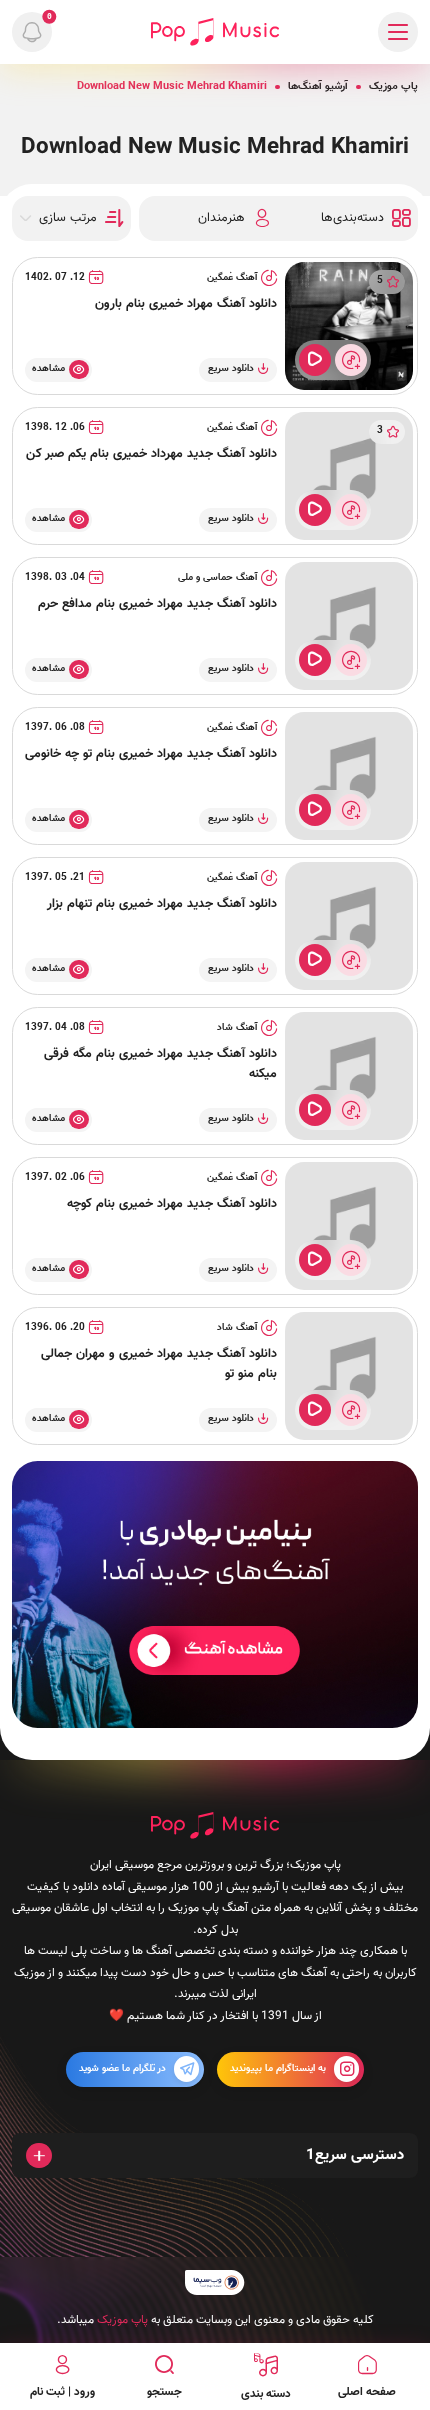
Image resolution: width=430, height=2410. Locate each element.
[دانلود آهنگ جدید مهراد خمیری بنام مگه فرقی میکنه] (349, 1076)
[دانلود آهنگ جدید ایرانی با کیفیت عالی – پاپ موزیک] (215, 31)
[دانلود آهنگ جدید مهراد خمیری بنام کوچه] (349, 1226)
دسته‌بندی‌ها (352, 218)
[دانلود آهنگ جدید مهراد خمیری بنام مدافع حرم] (349, 626)
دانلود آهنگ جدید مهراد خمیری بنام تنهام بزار (162, 904)
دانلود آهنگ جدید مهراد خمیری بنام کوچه (172, 1204)
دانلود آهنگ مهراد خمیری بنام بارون (186, 304)
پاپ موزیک (393, 86)
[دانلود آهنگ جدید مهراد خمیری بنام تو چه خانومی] (349, 776)
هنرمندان (221, 218)
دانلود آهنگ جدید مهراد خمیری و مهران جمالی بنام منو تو (159, 1364)
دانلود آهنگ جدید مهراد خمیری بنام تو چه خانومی (151, 754)
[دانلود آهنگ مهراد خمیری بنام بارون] (349, 326)
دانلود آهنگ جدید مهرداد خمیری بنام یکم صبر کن (151, 454)
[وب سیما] (215, 2282)
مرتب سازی (68, 218)
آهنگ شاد (237, 1027)
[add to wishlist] (351, 360)
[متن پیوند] (215, 1594)
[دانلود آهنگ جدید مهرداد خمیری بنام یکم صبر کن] (349, 476)
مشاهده (48, 368)
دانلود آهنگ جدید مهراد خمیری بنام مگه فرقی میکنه (160, 1064)
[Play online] (315, 360)
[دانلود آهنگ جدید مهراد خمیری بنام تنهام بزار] (349, 926)
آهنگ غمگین (232, 277)
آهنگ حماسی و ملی (217, 577)
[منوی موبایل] (398, 32)
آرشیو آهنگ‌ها (318, 86)
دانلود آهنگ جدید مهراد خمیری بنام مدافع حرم (157, 604)
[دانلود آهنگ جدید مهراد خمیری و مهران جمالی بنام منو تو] (349, 1376)
